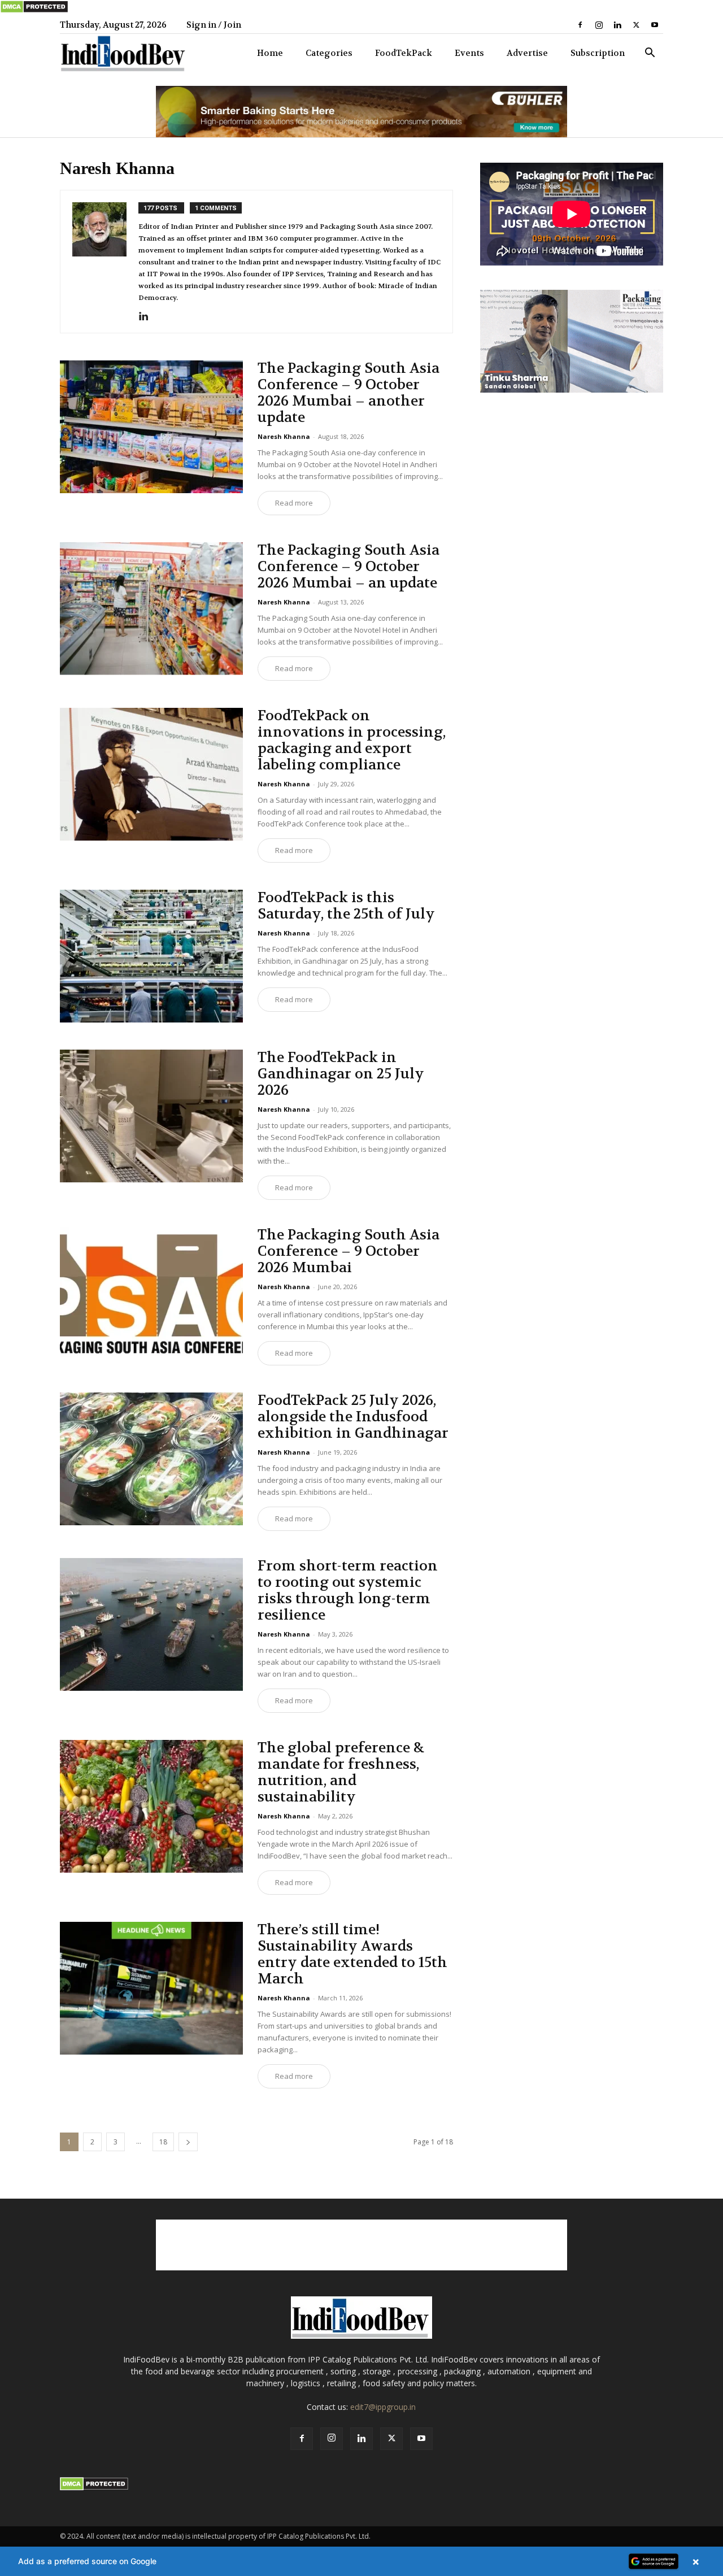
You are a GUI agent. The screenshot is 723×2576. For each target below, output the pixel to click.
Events (469, 53)
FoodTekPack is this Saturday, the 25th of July (346, 906)
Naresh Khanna (284, 436)
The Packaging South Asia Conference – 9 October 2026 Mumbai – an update (349, 567)
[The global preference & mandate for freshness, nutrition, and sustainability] (151, 1806)
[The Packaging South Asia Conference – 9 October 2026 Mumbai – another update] (151, 427)
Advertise (527, 53)
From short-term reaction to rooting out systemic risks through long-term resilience (348, 1591)
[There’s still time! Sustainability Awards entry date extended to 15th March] (151, 1988)
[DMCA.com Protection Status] (34, 11)
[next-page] (188, 2142)
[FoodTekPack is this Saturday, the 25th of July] (151, 956)
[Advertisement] (361, 2245)
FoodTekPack (404, 53)
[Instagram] (599, 25)
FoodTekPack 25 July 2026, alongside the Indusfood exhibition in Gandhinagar (353, 1417)
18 (163, 2142)
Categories (329, 53)
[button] (650, 54)
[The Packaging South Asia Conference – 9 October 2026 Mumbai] (151, 1293)
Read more (294, 503)
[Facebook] (580, 25)
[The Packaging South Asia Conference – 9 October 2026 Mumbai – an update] (151, 609)
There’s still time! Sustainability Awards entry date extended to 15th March (352, 1954)
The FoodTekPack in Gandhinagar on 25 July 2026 (341, 1074)
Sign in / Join (214, 25)
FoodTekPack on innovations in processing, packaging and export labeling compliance (352, 740)
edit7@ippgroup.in (383, 2407)
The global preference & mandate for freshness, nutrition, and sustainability (341, 1772)
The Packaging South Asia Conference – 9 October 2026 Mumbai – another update (349, 393)
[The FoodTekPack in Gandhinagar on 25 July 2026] (151, 1116)
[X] (636, 25)
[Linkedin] (617, 25)
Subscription (598, 53)
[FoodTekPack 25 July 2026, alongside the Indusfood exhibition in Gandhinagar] (151, 1459)
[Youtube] (655, 25)
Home (270, 53)
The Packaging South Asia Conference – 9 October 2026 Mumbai (349, 1251)
